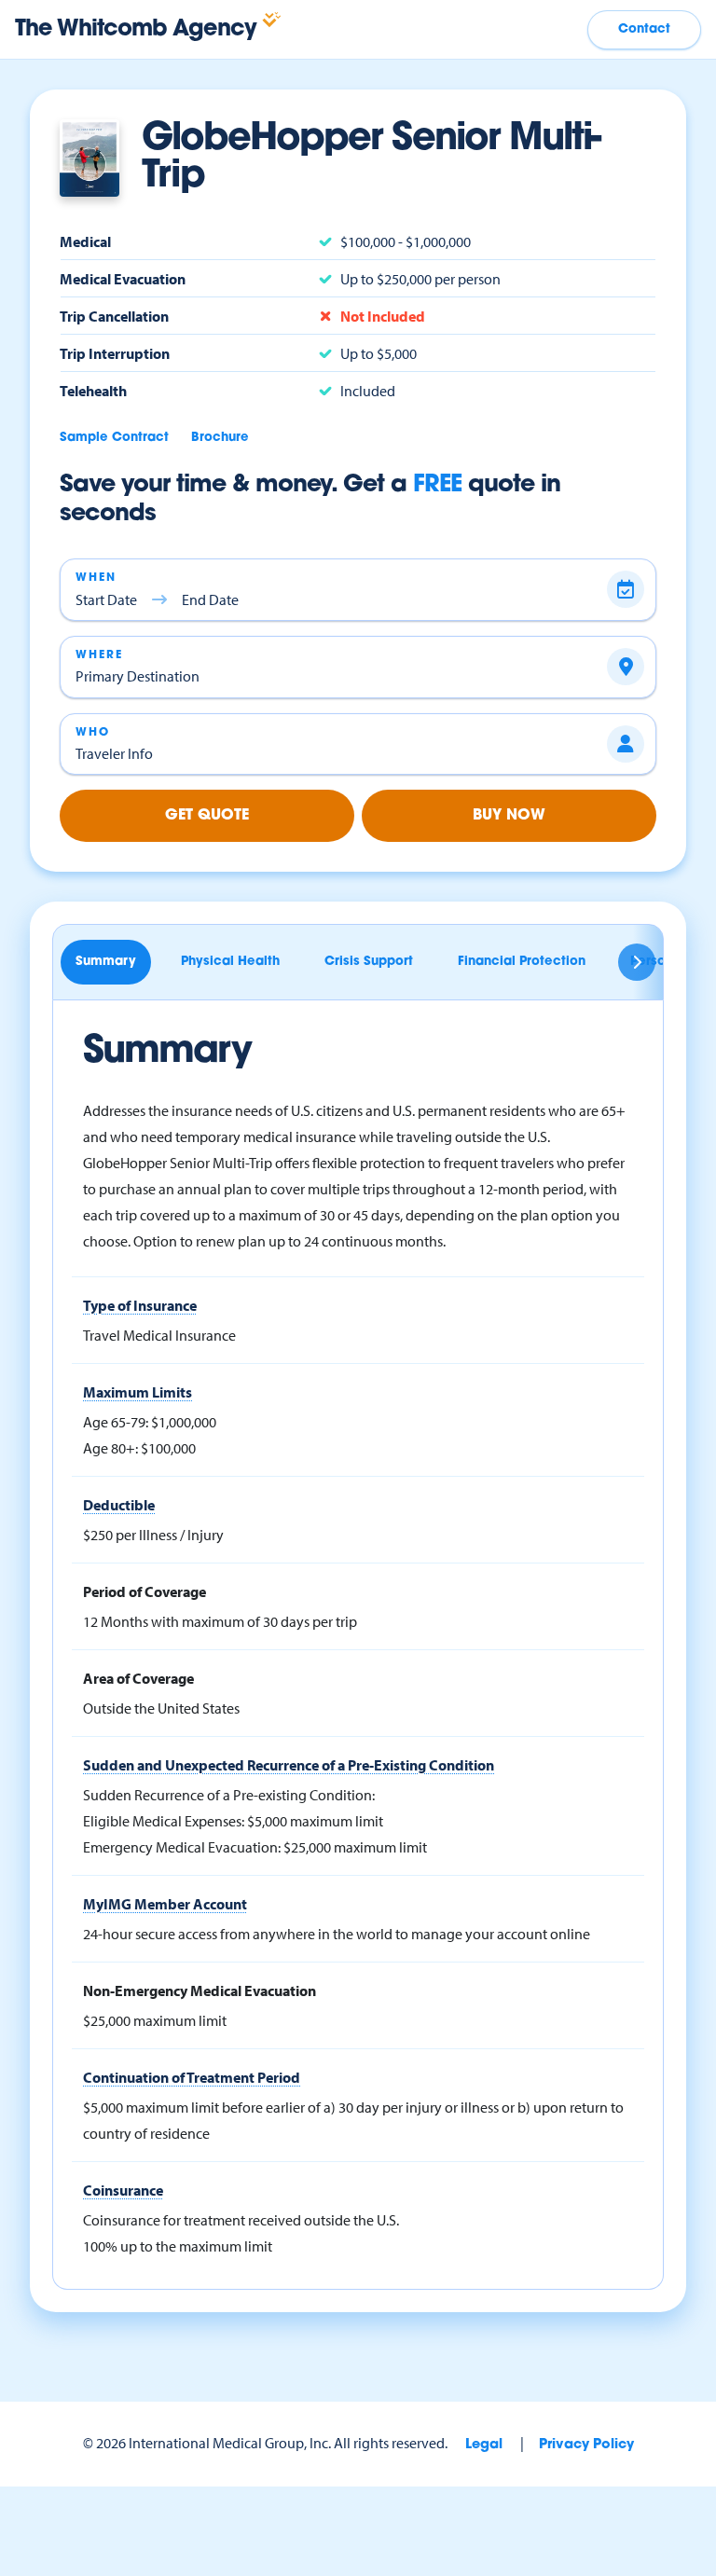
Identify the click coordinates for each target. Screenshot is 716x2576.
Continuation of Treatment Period (192, 2077)
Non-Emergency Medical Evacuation (200, 1991)
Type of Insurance (140, 1305)
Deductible (119, 1505)
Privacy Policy (586, 2445)
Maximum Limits (138, 1392)
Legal (484, 2445)
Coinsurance (123, 2190)
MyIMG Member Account (165, 1904)
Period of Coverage (145, 1591)
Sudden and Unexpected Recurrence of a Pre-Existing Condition (289, 1765)
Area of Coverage (138, 1678)
